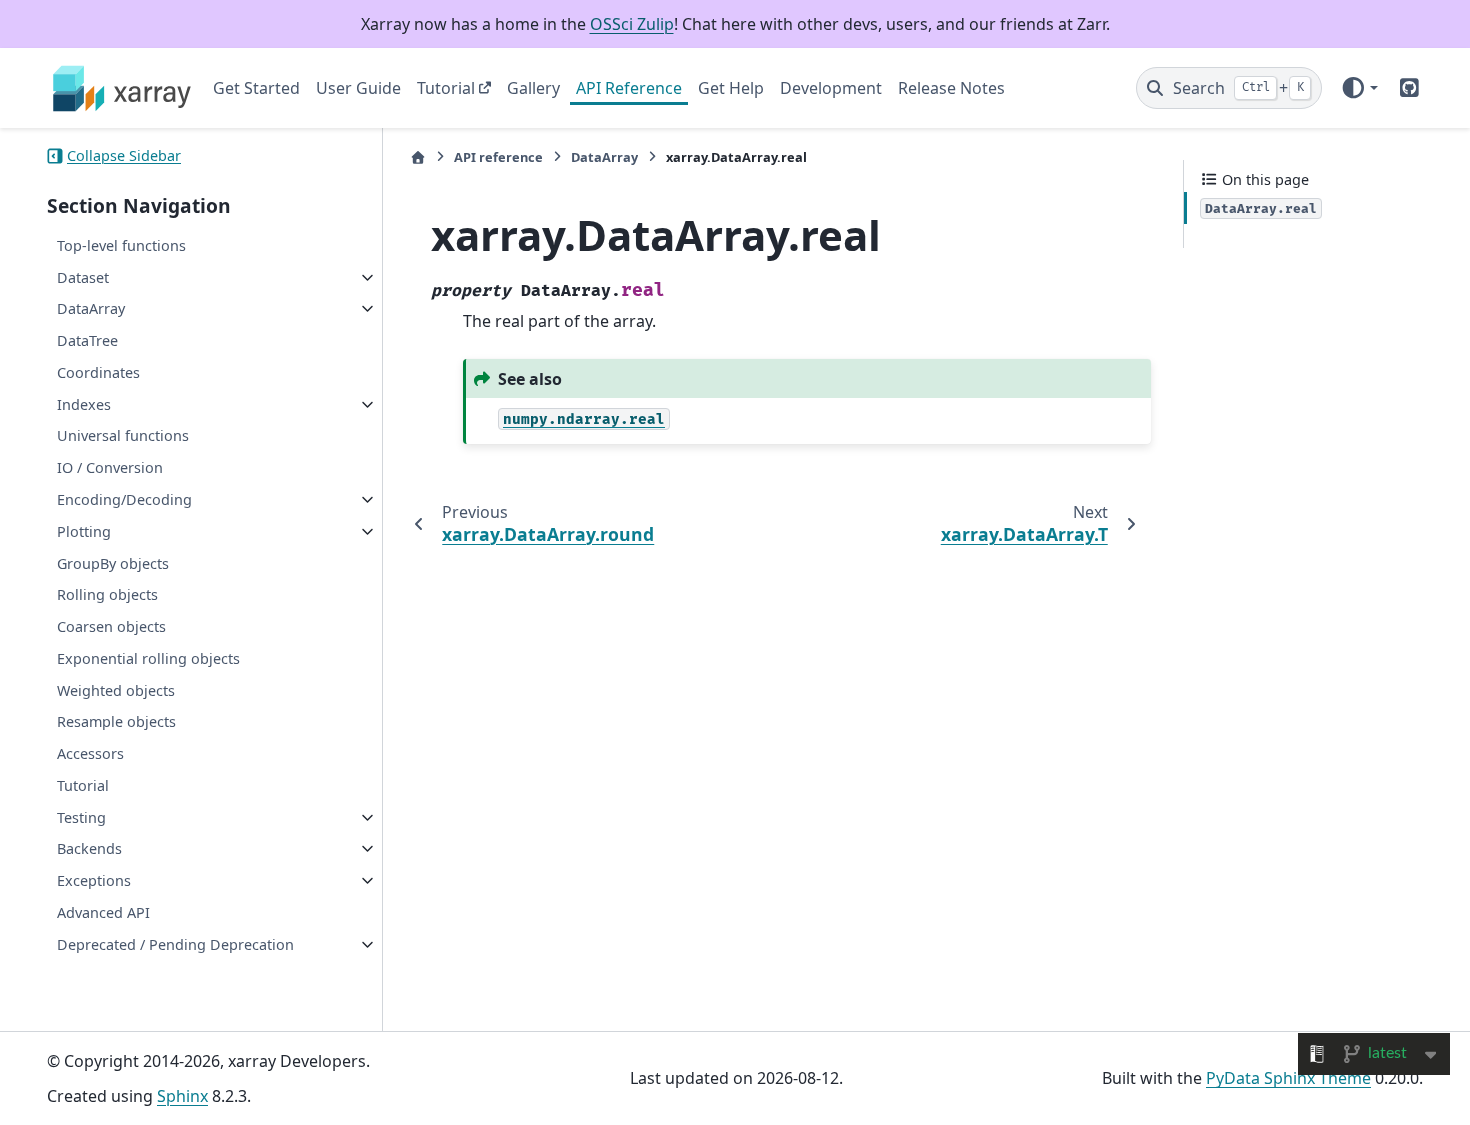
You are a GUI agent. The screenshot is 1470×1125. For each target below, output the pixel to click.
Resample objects (116, 721)
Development (831, 88)
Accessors (90, 753)
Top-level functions (121, 245)
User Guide (358, 88)
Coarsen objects (111, 626)
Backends (89, 848)
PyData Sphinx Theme (1288, 1078)
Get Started (256, 88)
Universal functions (123, 435)
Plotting (84, 531)
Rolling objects (107, 594)
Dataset (83, 277)
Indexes (84, 404)
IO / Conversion (110, 467)
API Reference (629, 88)
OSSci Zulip (632, 24)
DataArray (91, 308)
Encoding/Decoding (124, 499)
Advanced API (103, 912)
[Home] (418, 157)
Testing (81, 817)
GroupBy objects (113, 563)
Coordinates (98, 372)
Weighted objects (116, 690)
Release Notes (951, 88)
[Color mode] (1359, 88)
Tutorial (446, 88)
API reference (498, 157)
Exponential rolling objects (148, 658)
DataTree (87, 340)
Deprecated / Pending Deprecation (175, 944)
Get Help (731, 88)
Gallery (533, 88)
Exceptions (94, 880)
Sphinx (182, 1096)
